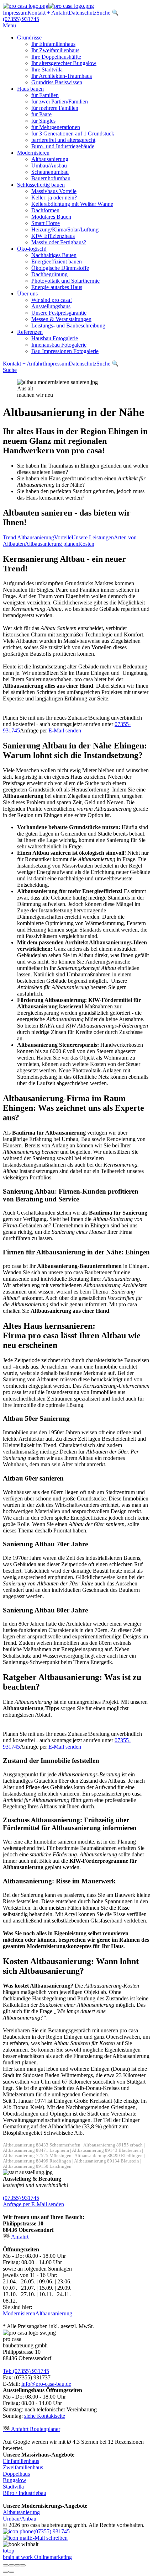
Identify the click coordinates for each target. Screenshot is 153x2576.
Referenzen (30, 332)
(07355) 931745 (21, 19)
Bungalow (15, 2480)
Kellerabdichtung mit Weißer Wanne (72, 204)
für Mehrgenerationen (56, 127)
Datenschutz (83, 13)
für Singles (43, 121)
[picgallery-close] (6, 2565)
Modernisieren (33, 153)
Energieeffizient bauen (57, 262)
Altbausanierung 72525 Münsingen (37, 2156)
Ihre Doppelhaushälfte (56, 57)
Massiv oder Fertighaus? (59, 242)
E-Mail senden (65, 730)
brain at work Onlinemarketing (37, 2557)
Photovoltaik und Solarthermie (65, 281)
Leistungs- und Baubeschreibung (68, 326)
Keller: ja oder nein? (54, 198)
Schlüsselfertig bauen (41, 185)
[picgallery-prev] (6, 2572)
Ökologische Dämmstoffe (60, 268)
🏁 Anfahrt (16, 2237)
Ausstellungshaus (51, 306)
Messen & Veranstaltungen (61, 319)
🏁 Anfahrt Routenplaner (31, 2429)
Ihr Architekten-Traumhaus (62, 76)
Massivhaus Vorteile (54, 191)
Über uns (27, 294)
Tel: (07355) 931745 (26, 2371)
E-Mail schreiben (48, 2538)
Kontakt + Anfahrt (48, 13)
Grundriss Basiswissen (57, 82)
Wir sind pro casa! (52, 300)
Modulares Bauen (51, 217)
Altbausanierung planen (52, 544)
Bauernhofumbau (51, 178)
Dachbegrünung (49, 274)
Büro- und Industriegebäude (63, 146)
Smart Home (46, 223)
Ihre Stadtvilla (47, 70)
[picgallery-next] (11, 2572)
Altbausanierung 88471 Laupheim (36, 2150)
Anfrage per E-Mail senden (33, 2204)
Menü (9, 25)
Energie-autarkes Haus (57, 287)
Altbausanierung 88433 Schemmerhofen (42, 2145)
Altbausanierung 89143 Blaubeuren (106, 2150)
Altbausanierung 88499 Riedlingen (109, 2156)
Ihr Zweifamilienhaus (55, 50)
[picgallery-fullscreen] (17, 2565)
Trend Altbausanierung (28, 537)
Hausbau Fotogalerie (55, 338)
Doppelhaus (16, 2474)
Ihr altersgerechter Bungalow (64, 63)
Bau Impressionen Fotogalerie (65, 351)
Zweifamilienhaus (23, 2467)
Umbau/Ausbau (49, 166)
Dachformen (45, 210)
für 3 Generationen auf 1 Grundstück (73, 134)
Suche (10, 370)
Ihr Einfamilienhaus (53, 44)
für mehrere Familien (55, 108)
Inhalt (32, 2544)
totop (9, 2551)
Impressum (15, 13)
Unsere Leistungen (93, 537)
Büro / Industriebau (25, 2493)
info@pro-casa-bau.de (46, 2384)
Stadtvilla (13, 2487)
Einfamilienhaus (21, 2461)
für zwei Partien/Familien (60, 102)
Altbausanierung (50, 159)
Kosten (86, 544)
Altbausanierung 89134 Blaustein (107, 2161)
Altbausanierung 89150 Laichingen (37, 2166)
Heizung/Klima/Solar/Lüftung (65, 230)
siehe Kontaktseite (45, 2416)
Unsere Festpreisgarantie (59, 313)
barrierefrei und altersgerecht (63, 140)
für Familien (45, 95)
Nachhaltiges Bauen (54, 255)
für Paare (41, 114)
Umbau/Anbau (20, 2519)
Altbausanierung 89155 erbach (113, 2145)
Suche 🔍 (108, 13)
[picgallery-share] (11, 2565)
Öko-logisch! (32, 249)
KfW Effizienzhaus (53, 236)
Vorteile (63, 537)
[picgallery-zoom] (23, 2565)
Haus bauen (30, 89)
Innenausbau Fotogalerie (59, 345)
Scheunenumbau (50, 172)
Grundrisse (29, 38)
